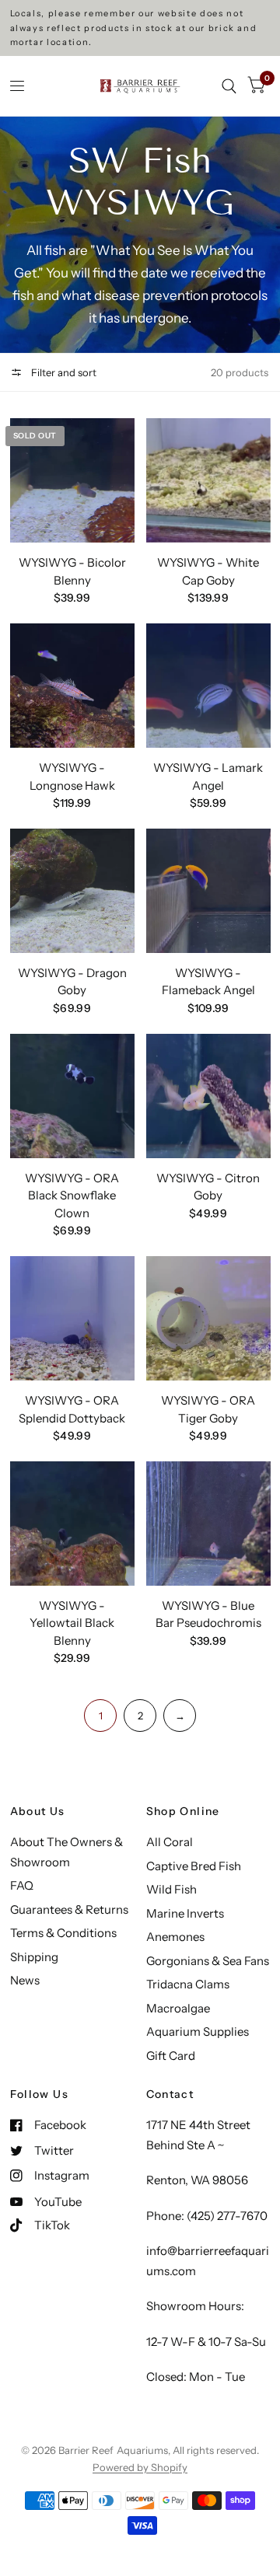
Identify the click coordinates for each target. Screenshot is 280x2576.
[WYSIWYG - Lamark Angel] (208, 686)
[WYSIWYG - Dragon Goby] (72, 891)
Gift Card (171, 2056)
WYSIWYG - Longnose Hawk (72, 777)
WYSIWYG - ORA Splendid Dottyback (72, 1409)
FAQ (22, 1885)
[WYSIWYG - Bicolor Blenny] (72, 480)
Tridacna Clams (188, 1984)
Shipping (34, 1957)
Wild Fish (171, 1889)
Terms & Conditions (63, 1933)
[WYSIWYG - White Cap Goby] (208, 480)
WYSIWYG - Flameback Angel (208, 982)
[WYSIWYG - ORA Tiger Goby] (208, 1318)
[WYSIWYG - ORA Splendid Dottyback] (72, 1318)
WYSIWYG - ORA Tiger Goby (208, 1409)
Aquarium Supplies (198, 2031)
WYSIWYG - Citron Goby (208, 1187)
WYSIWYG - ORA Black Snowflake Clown (72, 1196)
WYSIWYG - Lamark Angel (208, 777)
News (25, 1980)
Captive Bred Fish (194, 1866)
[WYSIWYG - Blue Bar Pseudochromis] (208, 1524)
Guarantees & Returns (69, 1909)
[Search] (229, 86)
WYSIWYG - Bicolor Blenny (72, 571)
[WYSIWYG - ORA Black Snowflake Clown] (72, 1096)
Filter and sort (63, 372)
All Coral (170, 1842)
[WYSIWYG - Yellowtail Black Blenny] (72, 1524)
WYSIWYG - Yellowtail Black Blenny (72, 1623)
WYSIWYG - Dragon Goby (72, 982)
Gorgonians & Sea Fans (208, 1961)
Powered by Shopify (140, 2467)
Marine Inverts (185, 1913)
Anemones (175, 1937)
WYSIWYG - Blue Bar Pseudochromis (208, 1614)
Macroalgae (178, 2008)
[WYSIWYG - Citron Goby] (208, 1096)
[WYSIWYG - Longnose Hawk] (72, 686)
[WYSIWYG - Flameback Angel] (208, 891)
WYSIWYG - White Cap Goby (208, 571)
